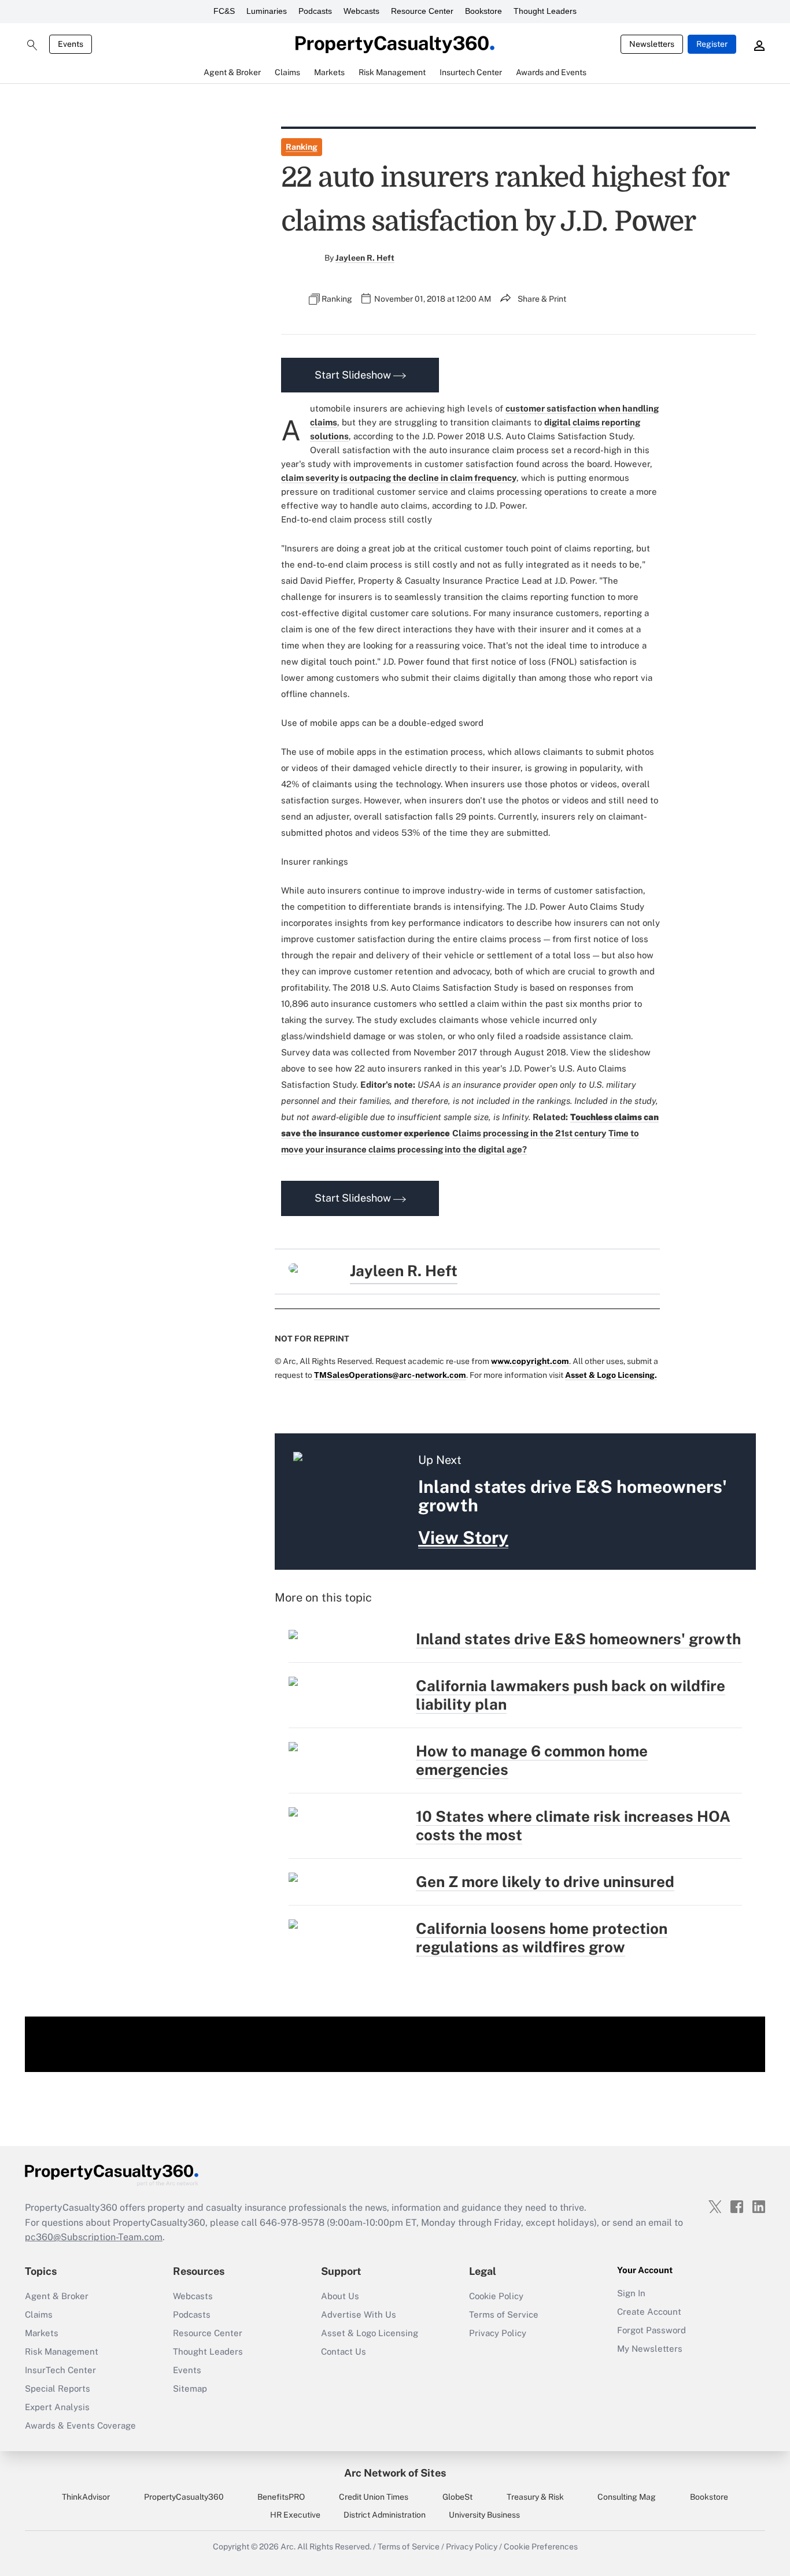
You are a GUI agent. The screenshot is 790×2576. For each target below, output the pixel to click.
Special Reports (58, 2388)
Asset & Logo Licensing (370, 2333)
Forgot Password (651, 2330)
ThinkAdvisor (86, 2497)
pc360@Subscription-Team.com (94, 2237)
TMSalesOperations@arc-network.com (390, 1375)
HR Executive (295, 2515)
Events (71, 44)
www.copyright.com (530, 1361)
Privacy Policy (498, 2333)
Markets (42, 2333)
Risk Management (62, 2351)
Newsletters (652, 44)
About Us (340, 2296)
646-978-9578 (292, 2223)
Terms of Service (504, 2314)
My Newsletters (650, 2349)
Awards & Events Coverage (80, 2425)
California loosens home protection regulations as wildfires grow (542, 1938)
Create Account (649, 2312)
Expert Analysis (57, 2407)
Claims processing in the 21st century (529, 1133)
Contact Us (344, 2351)
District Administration (385, 2515)
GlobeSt (457, 2497)
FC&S (224, 11)
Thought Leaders (545, 11)
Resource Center (422, 11)
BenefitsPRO (281, 2497)
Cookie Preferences (541, 2547)
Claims (39, 2314)
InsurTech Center (60, 2370)
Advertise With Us (359, 2314)
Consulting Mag (627, 2497)
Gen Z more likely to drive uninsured (545, 1882)
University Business (484, 2515)
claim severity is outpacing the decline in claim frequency (399, 478)
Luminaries (267, 11)
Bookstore (483, 11)
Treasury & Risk (535, 2497)
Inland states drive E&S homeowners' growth (578, 1639)
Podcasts (315, 11)
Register (712, 44)
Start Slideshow (354, 375)
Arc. (288, 2547)
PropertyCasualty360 (184, 2497)
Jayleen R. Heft (365, 258)
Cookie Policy (496, 2296)
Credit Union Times (374, 2497)
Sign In (631, 2293)
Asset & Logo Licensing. (611, 1375)
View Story (463, 1537)
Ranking (302, 147)
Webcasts (361, 11)
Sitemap (190, 2388)
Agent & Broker (57, 2296)
